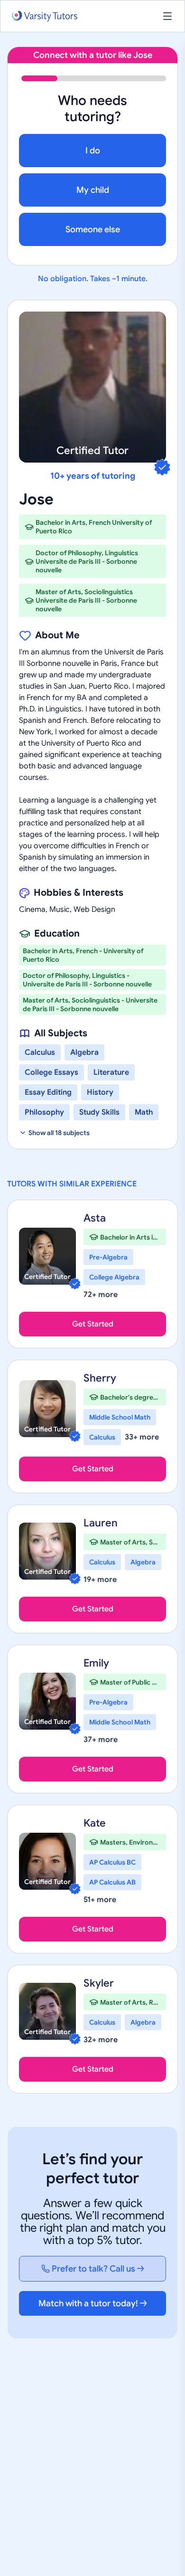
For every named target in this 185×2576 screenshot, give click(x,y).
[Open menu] (167, 16)
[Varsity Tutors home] (45, 16)
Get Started (93, 1324)
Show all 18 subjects (59, 1133)
